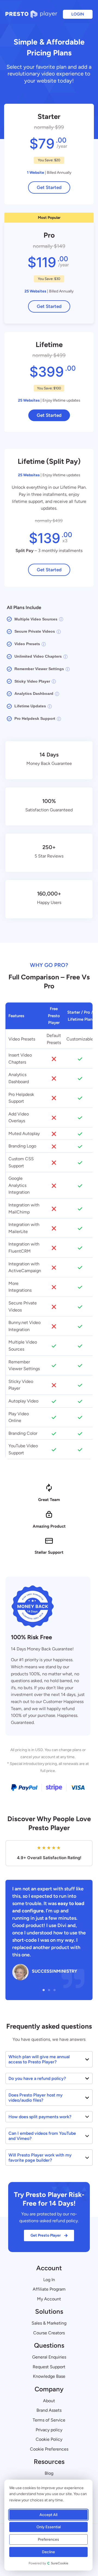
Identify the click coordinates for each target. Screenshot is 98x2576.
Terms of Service (49, 2420)
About (49, 2401)
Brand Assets (49, 2410)
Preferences (48, 2539)
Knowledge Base (49, 2376)
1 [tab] (44, 1990)
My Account (49, 2299)
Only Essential (49, 2527)
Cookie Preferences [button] (49, 2449)
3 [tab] (54, 1990)
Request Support (49, 2367)
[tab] (49, 2059)
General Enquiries (49, 2357)
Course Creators (49, 2333)
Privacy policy (49, 2430)
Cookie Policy (49, 2439)
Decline (48, 2552)
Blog (49, 2473)
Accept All (48, 2515)
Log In (49, 2280)
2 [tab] (49, 1990)
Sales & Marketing (49, 2323)
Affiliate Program (49, 2289)
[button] (78, 14)
